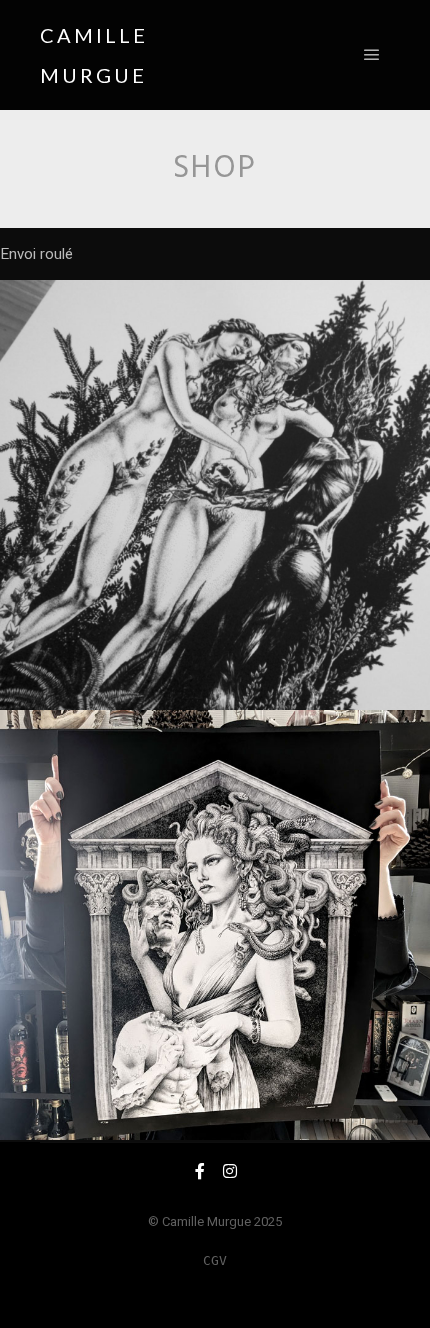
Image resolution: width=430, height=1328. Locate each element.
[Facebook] (200, 1171)
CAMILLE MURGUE (94, 55)
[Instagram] (230, 1171)
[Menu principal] (372, 55)
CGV (215, 1260)
